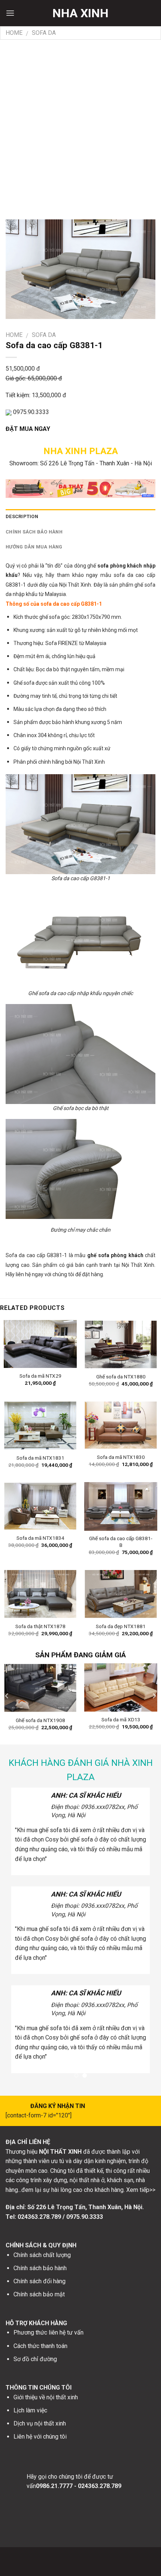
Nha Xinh (80, 13)
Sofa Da (44, 33)
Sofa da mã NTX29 (40, 1376)
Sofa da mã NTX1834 (40, 1538)
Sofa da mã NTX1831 (40, 1458)
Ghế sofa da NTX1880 (121, 1377)
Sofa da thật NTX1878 (40, 1626)
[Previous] (7, 1696)
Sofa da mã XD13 (121, 1719)
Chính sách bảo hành (34, 532)
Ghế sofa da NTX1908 (40, 1720)
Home (14, 33)
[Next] (154, 1696)
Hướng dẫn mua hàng (34, 547)
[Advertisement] (80, 124)
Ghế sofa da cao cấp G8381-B (121, 1542)
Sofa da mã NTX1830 (121, 1457)
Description (22, 516)
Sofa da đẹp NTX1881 (121, 1626)
